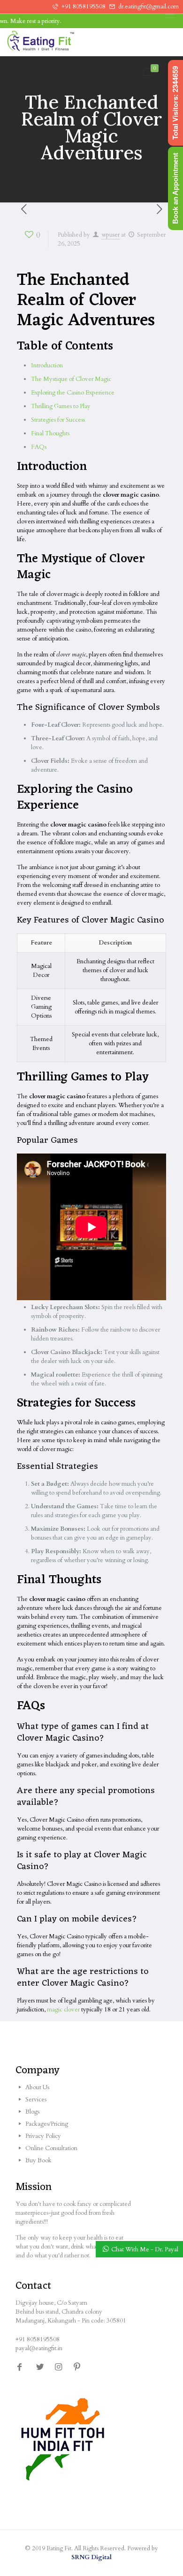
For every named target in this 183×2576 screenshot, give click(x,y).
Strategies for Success (58, 420)
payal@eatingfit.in (39, 2348)
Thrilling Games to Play (61, 406)
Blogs (32, 2112)
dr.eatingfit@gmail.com (149, 7)
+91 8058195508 (84, 7)
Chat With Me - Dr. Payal (145, 2249)
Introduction (47, 365)
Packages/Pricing (47, 2124)
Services (36, 2100)
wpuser (111, 235)
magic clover (63, 2010)
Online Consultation (51, 2148)
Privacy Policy (43, 2136)
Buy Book (38, 2160)
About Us (37, 2087)
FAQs (39, 447)
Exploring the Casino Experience (73, 393)
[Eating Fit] (59, 42)
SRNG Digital (91, 2557)
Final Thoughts (50, 433)
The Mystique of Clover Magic (71, 379)
